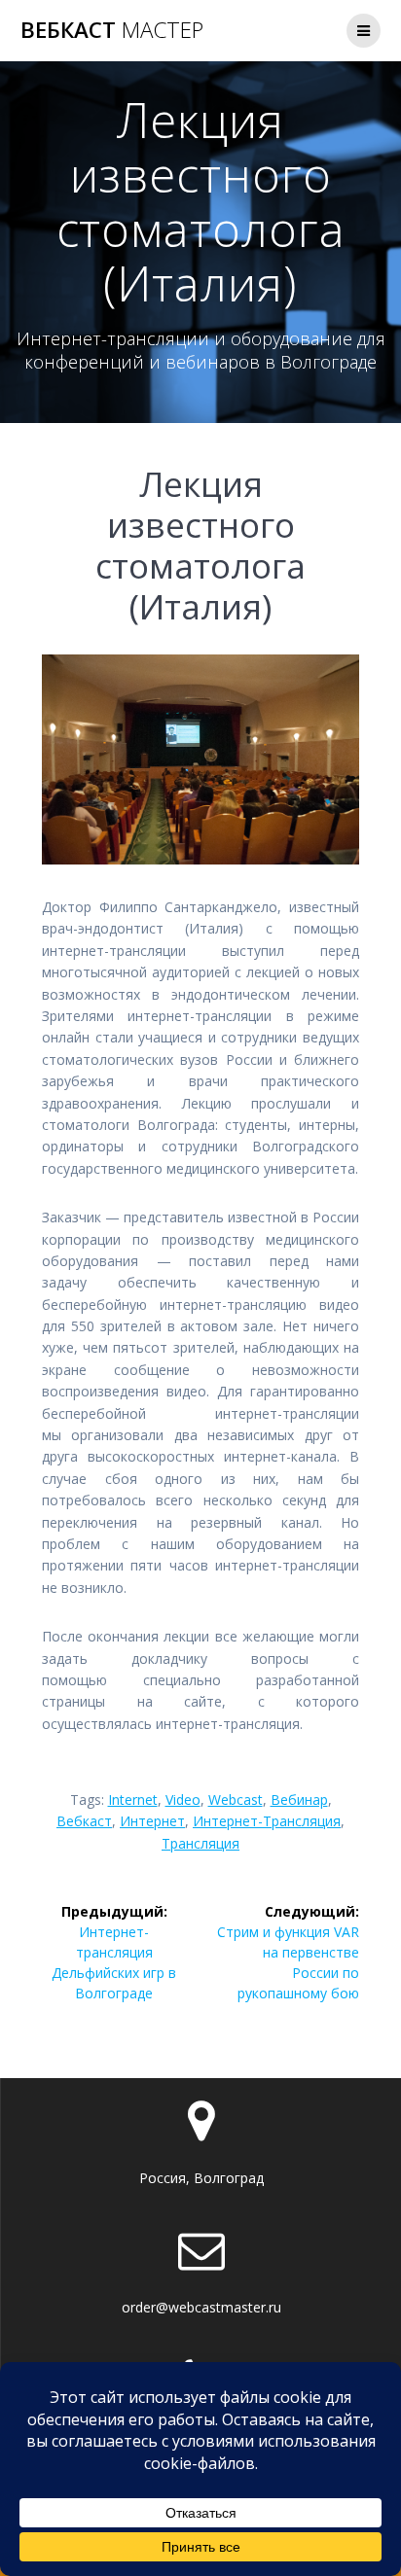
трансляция (200, 1843)
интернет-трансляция (267, 1821)
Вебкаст (112, 30)
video (183, 1800)
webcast (236, 1800)
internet (133, 1800)
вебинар (299, 1800)
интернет (152, 1821)
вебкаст (84, 1821)
